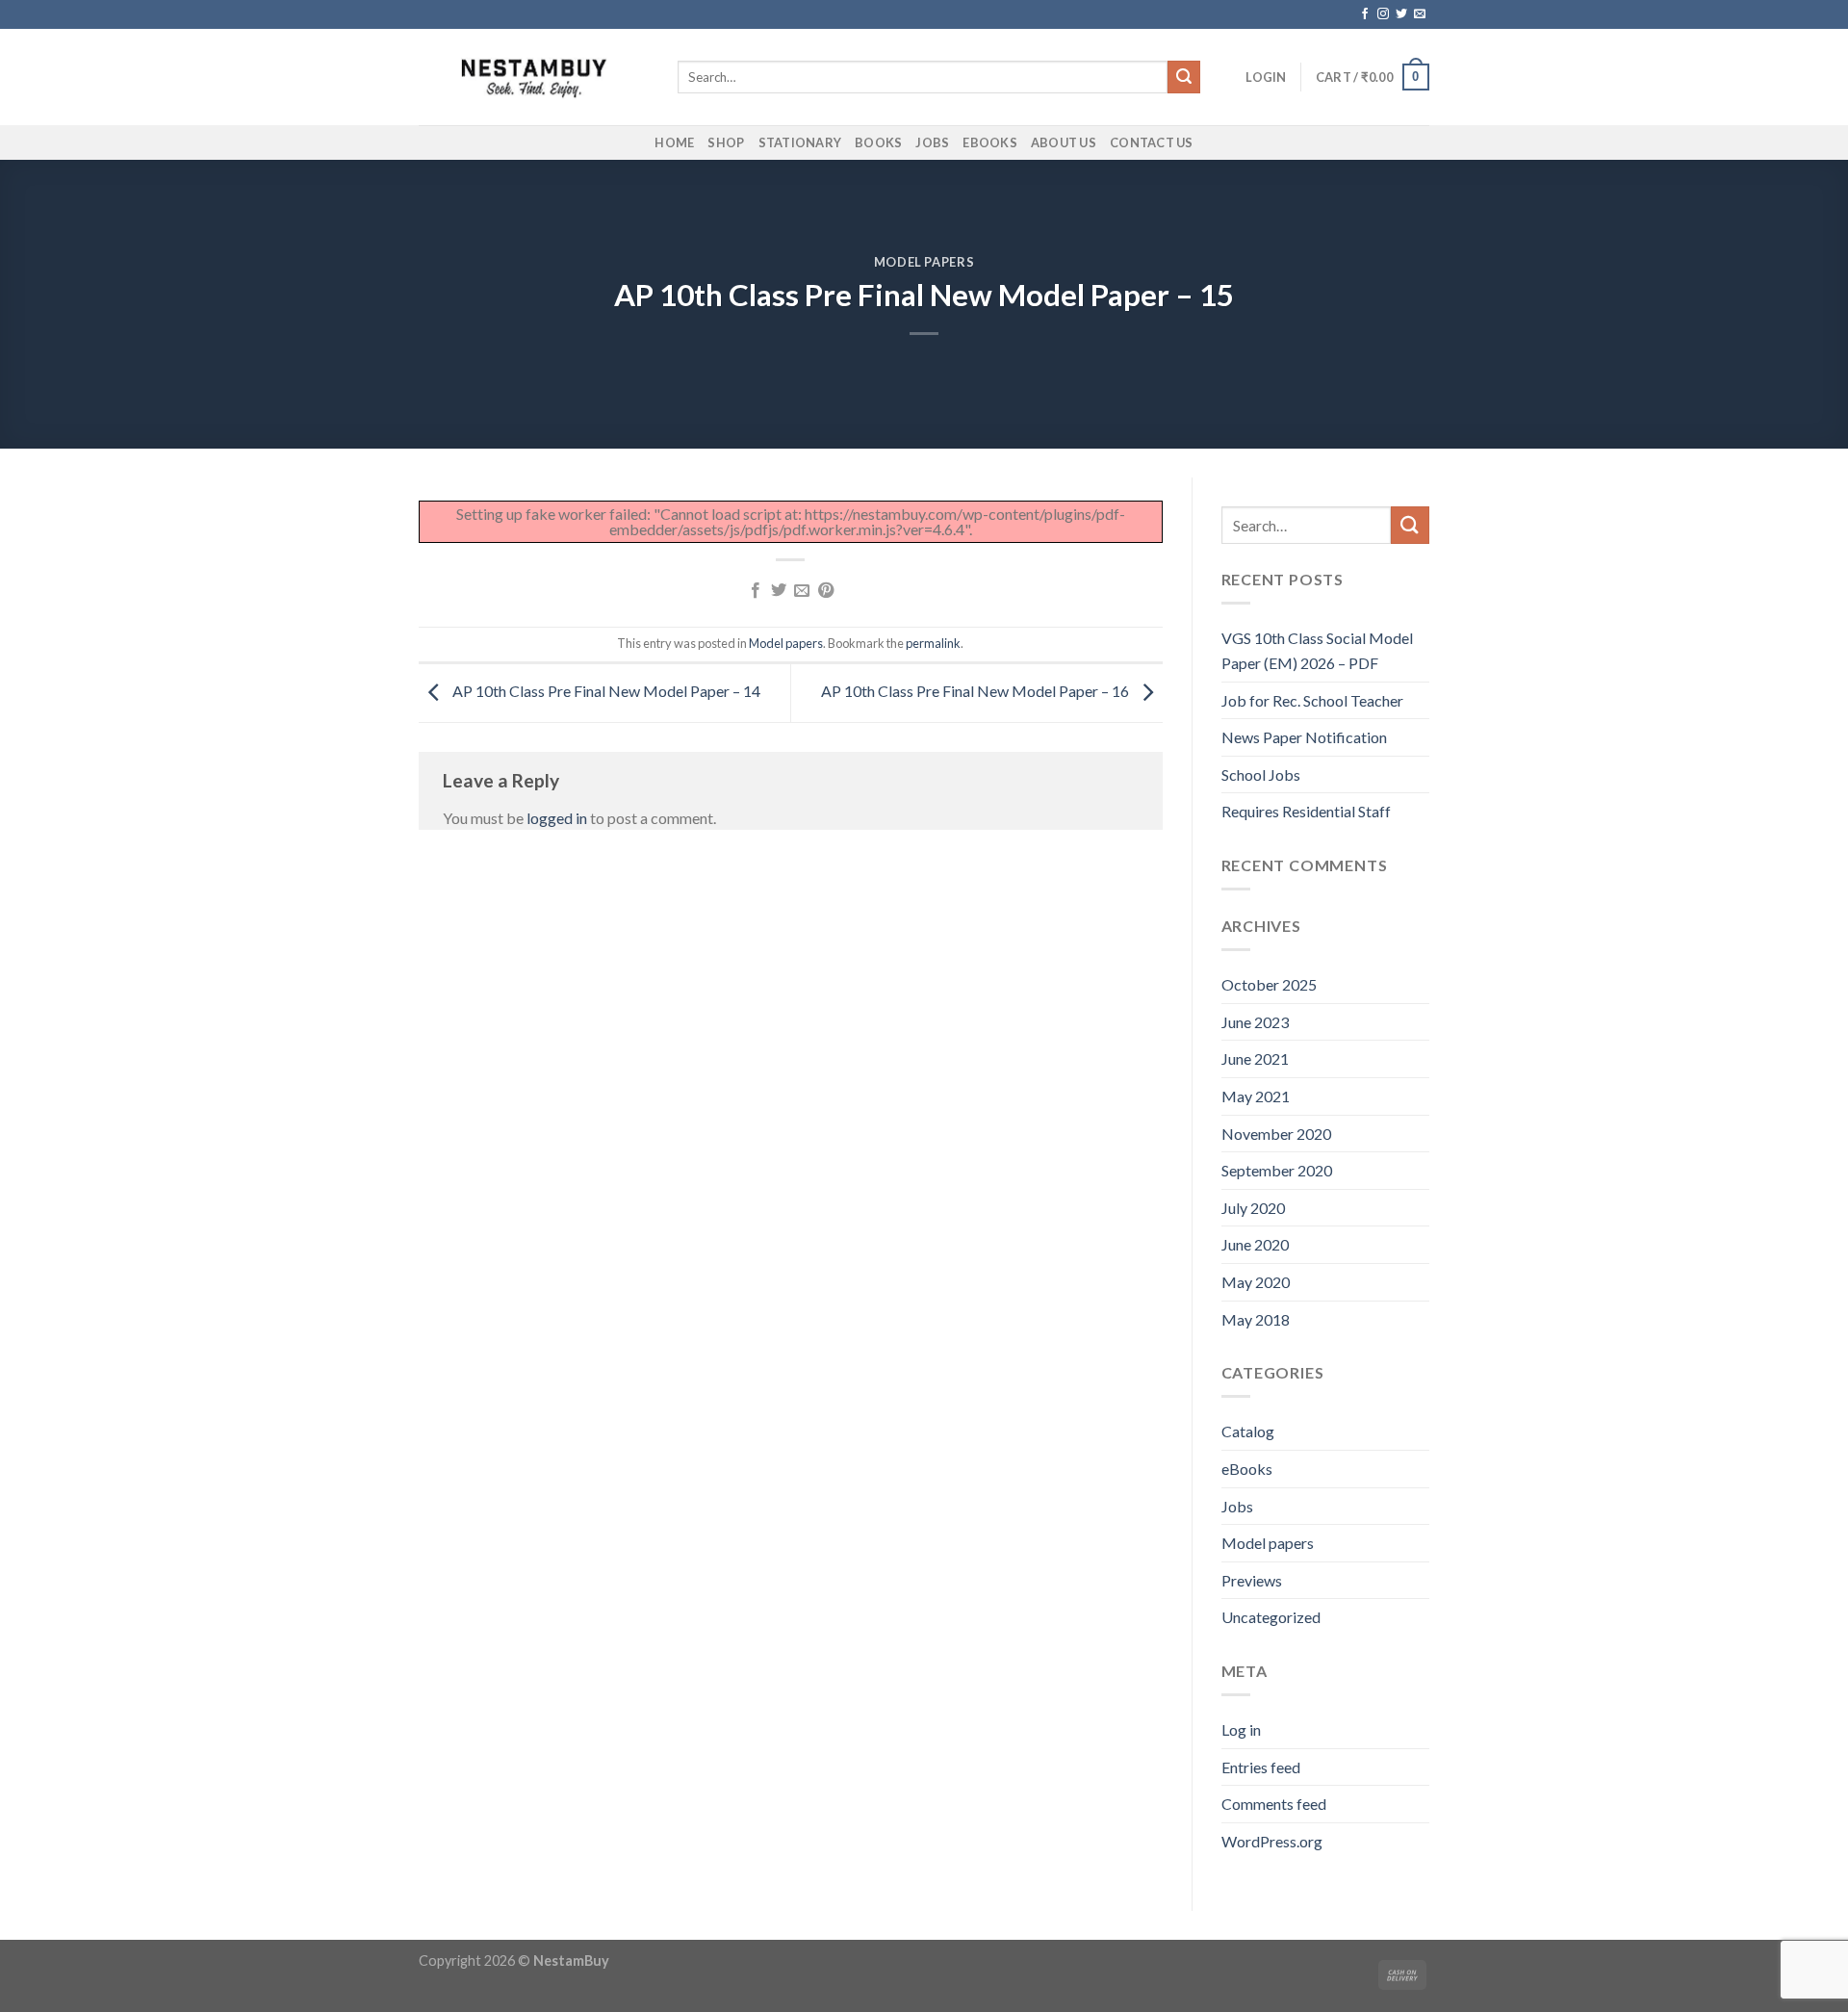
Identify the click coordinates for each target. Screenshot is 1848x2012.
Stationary (800, 142)
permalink (933, 643)
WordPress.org (1272, 1841)
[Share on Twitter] (779, 591)
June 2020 (1255, 1244)
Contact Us (1152, 142)
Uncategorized (1271, 1617)
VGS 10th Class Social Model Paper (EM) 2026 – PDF (1317, 650)
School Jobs (1261, 774)
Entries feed (1261, 1767)
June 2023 (1255, 1022)
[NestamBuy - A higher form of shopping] (534, 77)
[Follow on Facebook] (1365, 14)
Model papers (924, 262)
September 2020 (1277, 1170)
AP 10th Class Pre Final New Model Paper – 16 (976, 691)
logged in (557, 818)
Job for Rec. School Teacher (1312, 700)
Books (878, 142)
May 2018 (1256, 1319)
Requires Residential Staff (1306, 811)
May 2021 (1256, 1096)
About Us (1064, 142)
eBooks (990, 142)
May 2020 (1256, 1282)
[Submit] (1184, 77)
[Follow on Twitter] (1401, 14)
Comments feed (1274, 1804)
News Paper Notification (1304, 737)
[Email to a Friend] (802, 591)
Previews (1252, 1580)
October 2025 (1269, 984)
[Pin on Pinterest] (826, 591)
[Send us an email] (1420, 14)
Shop (726, 142)
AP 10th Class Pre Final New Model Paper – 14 (605, 691)
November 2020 (1276, 1134)
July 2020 (1253, 1208)
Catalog (1248, 1431)
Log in (1241, 1729)
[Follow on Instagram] (1383, 14)
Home (674, 142)
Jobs (932, 142)
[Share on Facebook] (755, 591)
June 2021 (1255, 1058)
